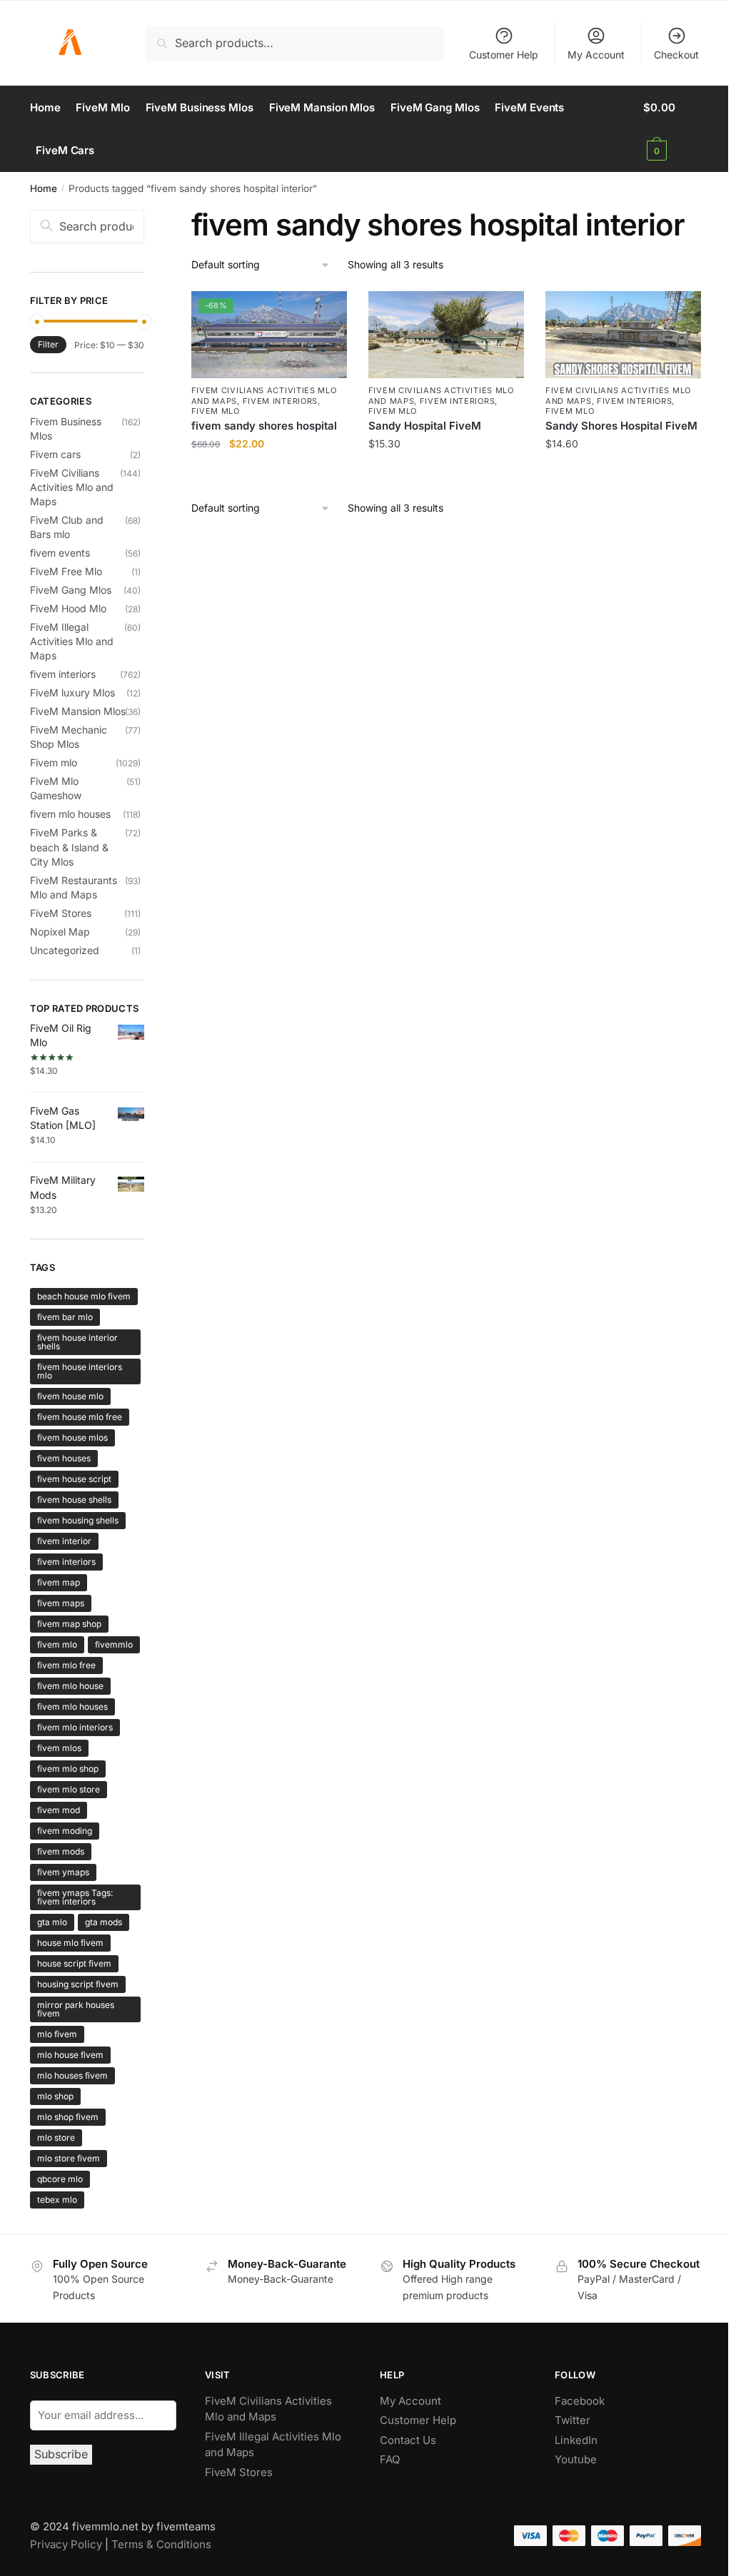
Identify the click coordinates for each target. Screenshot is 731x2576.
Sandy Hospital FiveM (425, 426)
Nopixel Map (60, 932)
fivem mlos (59, 1748)
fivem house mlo (70, 1396)
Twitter (573, 2420)
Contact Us (408, 2440)
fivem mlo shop (68, 1769)
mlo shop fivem (68, 2117)
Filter (48, 344)
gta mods (104, 1922)
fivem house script (74, 1479)
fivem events (60, 553)
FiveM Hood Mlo (68, 608)
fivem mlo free (66, 1665)
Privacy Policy (66, 2544)
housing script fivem (78, 1984)
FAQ (390, 2459)
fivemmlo (114, 1644)
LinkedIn (578, 2440)
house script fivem (74, 1963)
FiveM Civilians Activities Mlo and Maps (72, 487)
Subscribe (61, 2454)
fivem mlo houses (70, 814)
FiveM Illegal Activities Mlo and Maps (72, 642)
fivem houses (64, 1458)
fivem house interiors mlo (80, 1371)
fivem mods (61, 1851)
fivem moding (65, 1831)
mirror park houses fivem (76, 2009)
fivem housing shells (78, 1520)
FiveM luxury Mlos (72, 693)
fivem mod (59, 1810)
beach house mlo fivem (84, 1296)
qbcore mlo (60, 2179)
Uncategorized (65, 950)
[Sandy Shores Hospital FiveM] (623, 335)
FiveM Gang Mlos (71, 590)
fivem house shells (74, 1500)
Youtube (576, 2459)
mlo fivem (57, 2034)
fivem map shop (69, 1624)
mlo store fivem (69, 2158)
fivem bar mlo (65, 1317)
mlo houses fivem (72, 2075)
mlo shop (55, 2096)
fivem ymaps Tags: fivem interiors (75, 1897)
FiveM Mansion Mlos (78, 711)
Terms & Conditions (161, 2544)
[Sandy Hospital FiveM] (446, 335)
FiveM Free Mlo (66, 571)
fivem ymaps (63, 1872)
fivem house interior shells (77, 1342)
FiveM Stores (61, 913)
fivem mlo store (69, 1789)
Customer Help (504, 55)
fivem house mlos (72, 1437)
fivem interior (64, 1541)
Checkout (676, 55)
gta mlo (52, 1922)
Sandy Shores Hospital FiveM (621, 426)
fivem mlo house (70, 1686)
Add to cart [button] (269, 474)
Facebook (580, 2401)
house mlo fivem (70, 1943)
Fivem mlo (216, 411)
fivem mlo (57, 1644)
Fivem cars (55, 454)
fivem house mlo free (80, 1417)
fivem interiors (281, 401)
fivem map (59, 1582)
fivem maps (61, 1603)
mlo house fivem (70, 2055)
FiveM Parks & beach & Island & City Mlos (69, 847)
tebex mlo (57, 2200)
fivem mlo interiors (75, 1727)
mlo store (56, 2138)
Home (44, 188)
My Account (596, 55)
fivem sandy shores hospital (264, 426)
